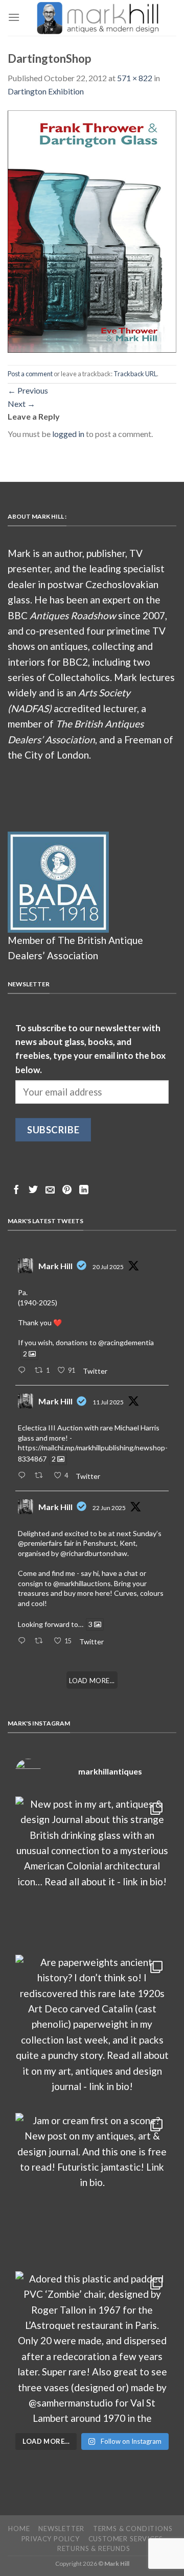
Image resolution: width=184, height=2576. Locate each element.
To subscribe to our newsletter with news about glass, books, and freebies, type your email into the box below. (90, 1049)
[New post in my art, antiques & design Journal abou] (92, 1873)
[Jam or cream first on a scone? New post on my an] (92, 2190)
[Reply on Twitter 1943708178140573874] (24, 1476)
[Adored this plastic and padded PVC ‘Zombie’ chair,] (92, 2348)
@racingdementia (126, 1342)
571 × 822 (135, 78)
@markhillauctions (82, 1583)
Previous (28, 390)
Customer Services (126, 2539)
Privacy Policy (51, 2539)
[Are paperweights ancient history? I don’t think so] (92, 2031)
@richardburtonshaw (94, 1553)
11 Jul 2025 (108, 1402)
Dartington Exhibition (46, 91)
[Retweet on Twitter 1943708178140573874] (41, 1476)
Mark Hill (55, 1266)
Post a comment (30, 374)
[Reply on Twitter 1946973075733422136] (24, 1371)
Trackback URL (135, 374)
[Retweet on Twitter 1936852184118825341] (41, 1641)
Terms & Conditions (133, 2529)
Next (21, 404)
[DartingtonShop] (92, 230)
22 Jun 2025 (109, 1508)
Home (19, 2529)
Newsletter (61, 2529)
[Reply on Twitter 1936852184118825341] (24, 1641)
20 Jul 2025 (108, 1267)
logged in (68, 434)
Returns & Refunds (94, 2548)
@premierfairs (40, 1543)
